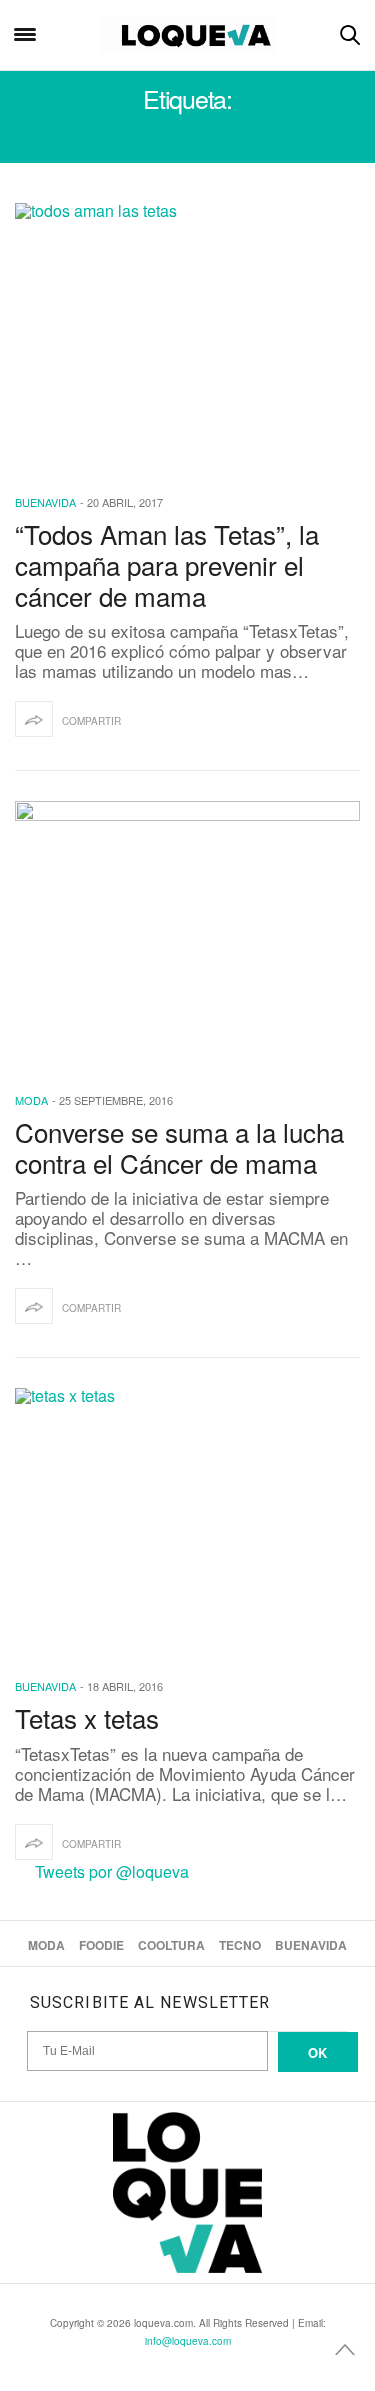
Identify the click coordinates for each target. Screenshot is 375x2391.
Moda (31, 1100)
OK (317, 2052)
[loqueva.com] (188, 35)
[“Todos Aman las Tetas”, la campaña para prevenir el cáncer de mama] (187, 335)
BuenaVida (45, 502)
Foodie (101, 1945)
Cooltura (171, 1945)
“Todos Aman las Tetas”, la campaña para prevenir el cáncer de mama (167, 564)
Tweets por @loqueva (112, 1871)
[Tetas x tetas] (187, 1520)
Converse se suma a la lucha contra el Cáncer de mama (179, 1147)
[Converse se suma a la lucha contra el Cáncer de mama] (187, 933)
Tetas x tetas (87, 1717)
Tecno (240, 1945)
